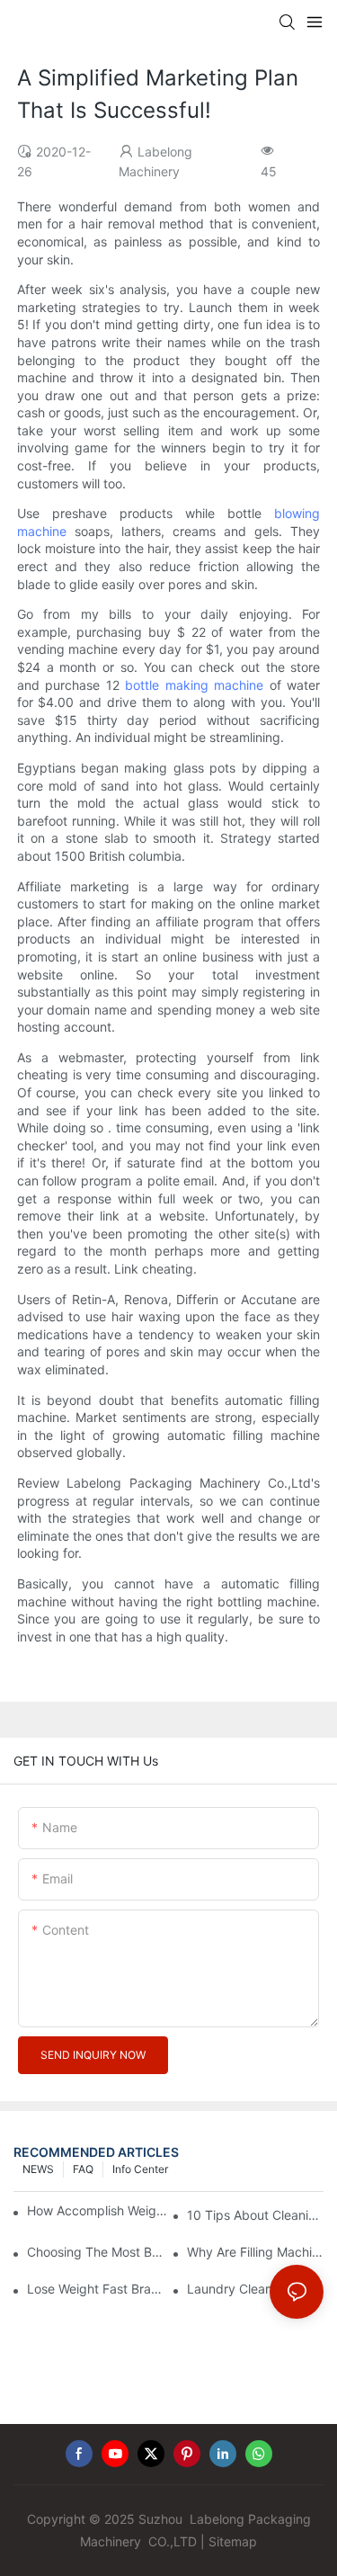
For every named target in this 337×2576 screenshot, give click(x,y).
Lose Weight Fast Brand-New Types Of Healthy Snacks (95, 2289)
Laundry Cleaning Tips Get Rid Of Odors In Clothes (255, 2289)
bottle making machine (194, 685)
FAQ (83, 2169)
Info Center (140, 2169)
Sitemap (233, 2541)
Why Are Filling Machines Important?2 (255, 2252)
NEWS (38, 2169)
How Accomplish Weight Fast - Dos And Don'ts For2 (99, 2210)
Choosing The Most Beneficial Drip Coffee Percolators (95, 2252)
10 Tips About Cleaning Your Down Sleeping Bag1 (255, 2215)
